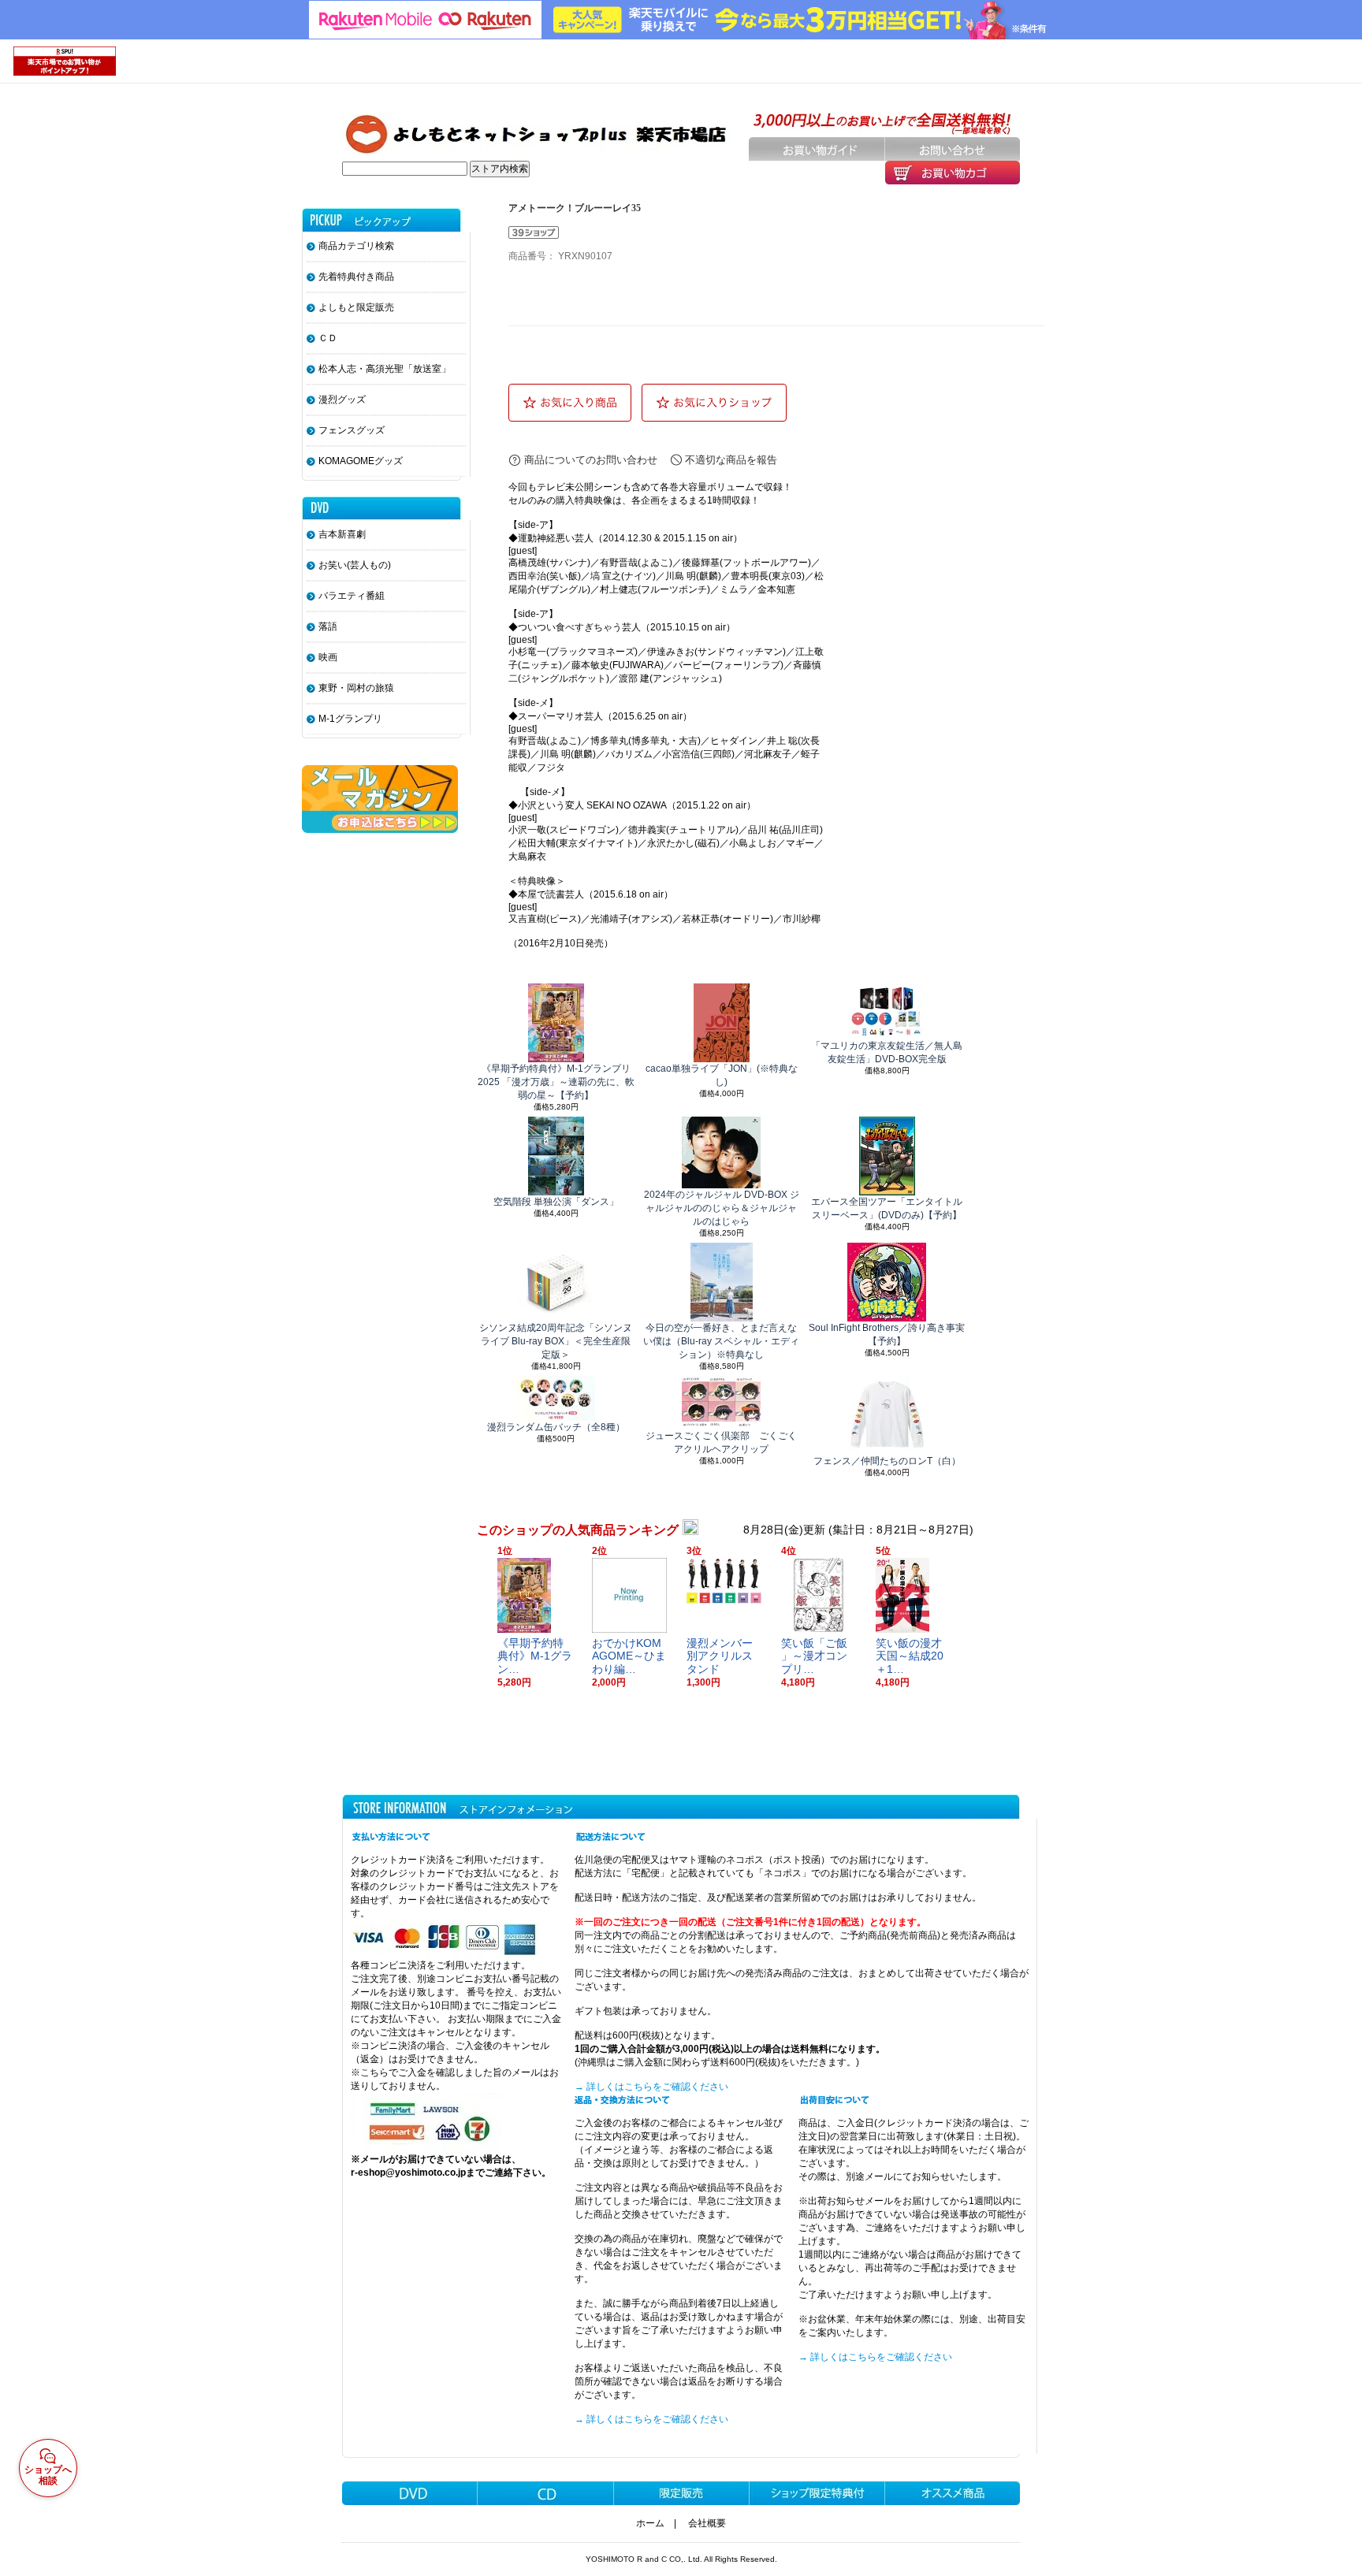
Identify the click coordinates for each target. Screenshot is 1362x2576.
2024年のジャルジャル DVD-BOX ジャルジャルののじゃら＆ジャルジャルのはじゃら (722, 1208)
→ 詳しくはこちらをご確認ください (651, 2087)
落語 (328, 626)
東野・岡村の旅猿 (356, 688)
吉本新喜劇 (342, 534)
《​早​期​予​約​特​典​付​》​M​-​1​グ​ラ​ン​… (535, 1656)
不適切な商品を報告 (731, 460)
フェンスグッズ (352, 430)
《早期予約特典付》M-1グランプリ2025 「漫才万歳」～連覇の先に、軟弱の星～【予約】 (556, 1082)
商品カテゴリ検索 (356, 246)
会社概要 (707, 2523)
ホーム (650, 2523)
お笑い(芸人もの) (355, 565)
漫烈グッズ (342, 400)
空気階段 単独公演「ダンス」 (556, 1202)
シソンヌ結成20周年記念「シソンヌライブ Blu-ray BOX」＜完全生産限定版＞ (556, 1341)
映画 (328, 657)
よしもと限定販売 (356, 307)
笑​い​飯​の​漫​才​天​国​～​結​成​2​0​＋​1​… (910, 1656)
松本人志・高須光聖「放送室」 (385, 369)
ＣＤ (328, 338)
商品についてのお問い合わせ (591, 460)
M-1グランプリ (350, 719)
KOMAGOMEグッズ (361, 461)
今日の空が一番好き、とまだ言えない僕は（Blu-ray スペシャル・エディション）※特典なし (721, 1341)
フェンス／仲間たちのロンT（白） (887, 1461)
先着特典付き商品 (356, 277)
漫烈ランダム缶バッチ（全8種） (556, 1427)
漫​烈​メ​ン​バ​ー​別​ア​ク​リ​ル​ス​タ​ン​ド (720, 1656)
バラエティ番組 (352, 596)
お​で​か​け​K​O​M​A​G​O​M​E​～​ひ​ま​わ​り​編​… (629, 1656)
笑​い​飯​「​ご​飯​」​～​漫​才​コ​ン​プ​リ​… (814, 1656)
